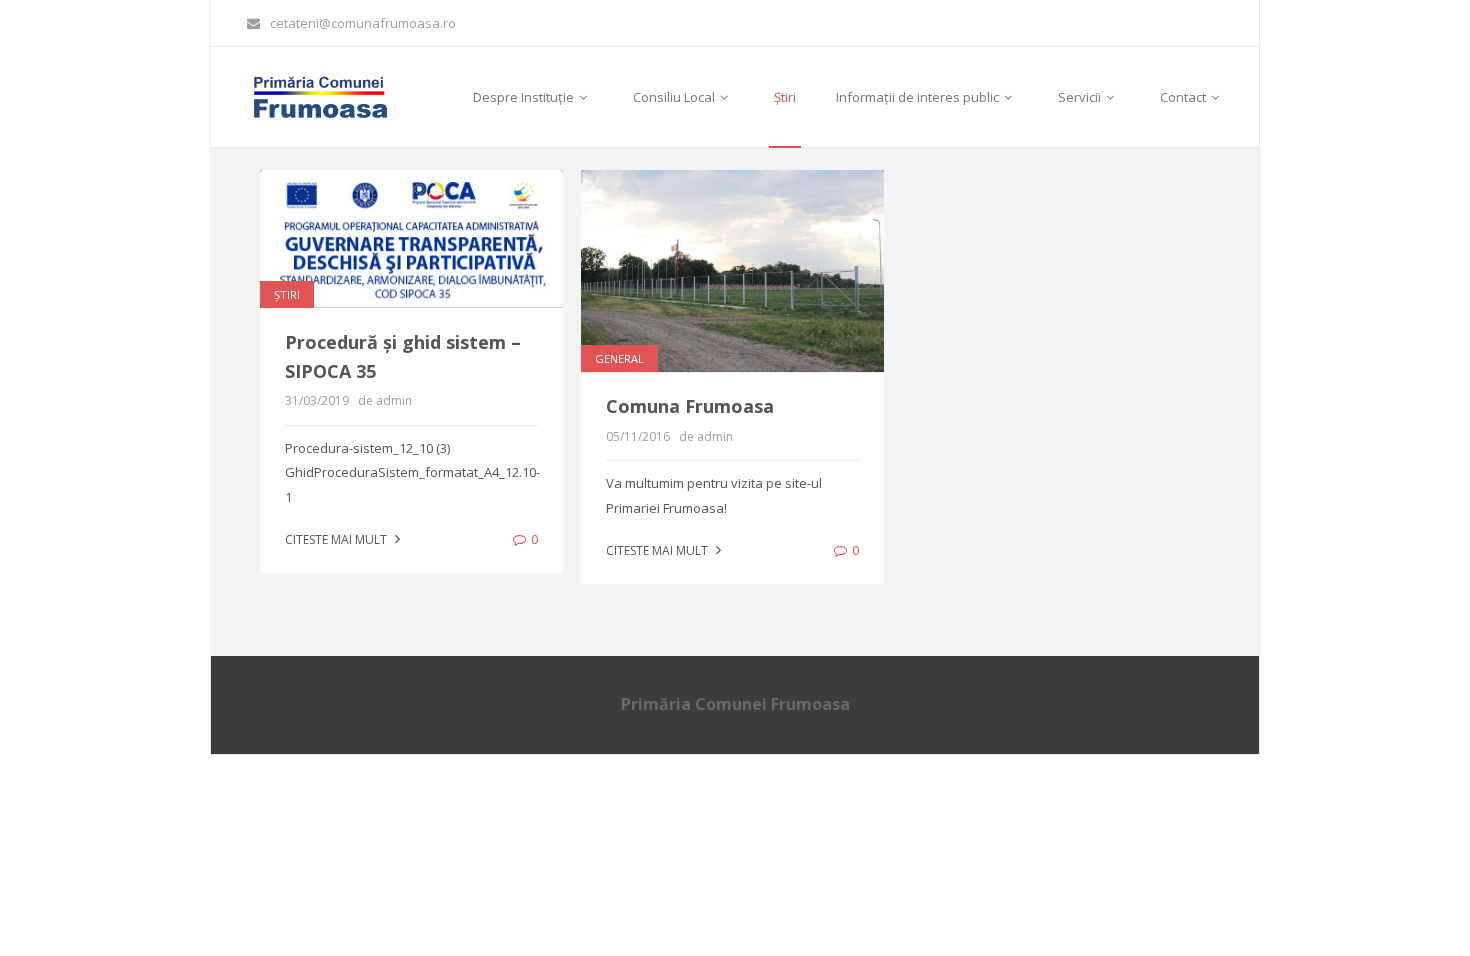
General (619, 358)
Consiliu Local (675, 97)
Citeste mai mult (337, 539)
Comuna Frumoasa (690, 406)
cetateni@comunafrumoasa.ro (363, 23)
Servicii (1081, 97)
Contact (1184, 97)
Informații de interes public (919, 97)
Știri (785, 97)
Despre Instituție (525, 97)
